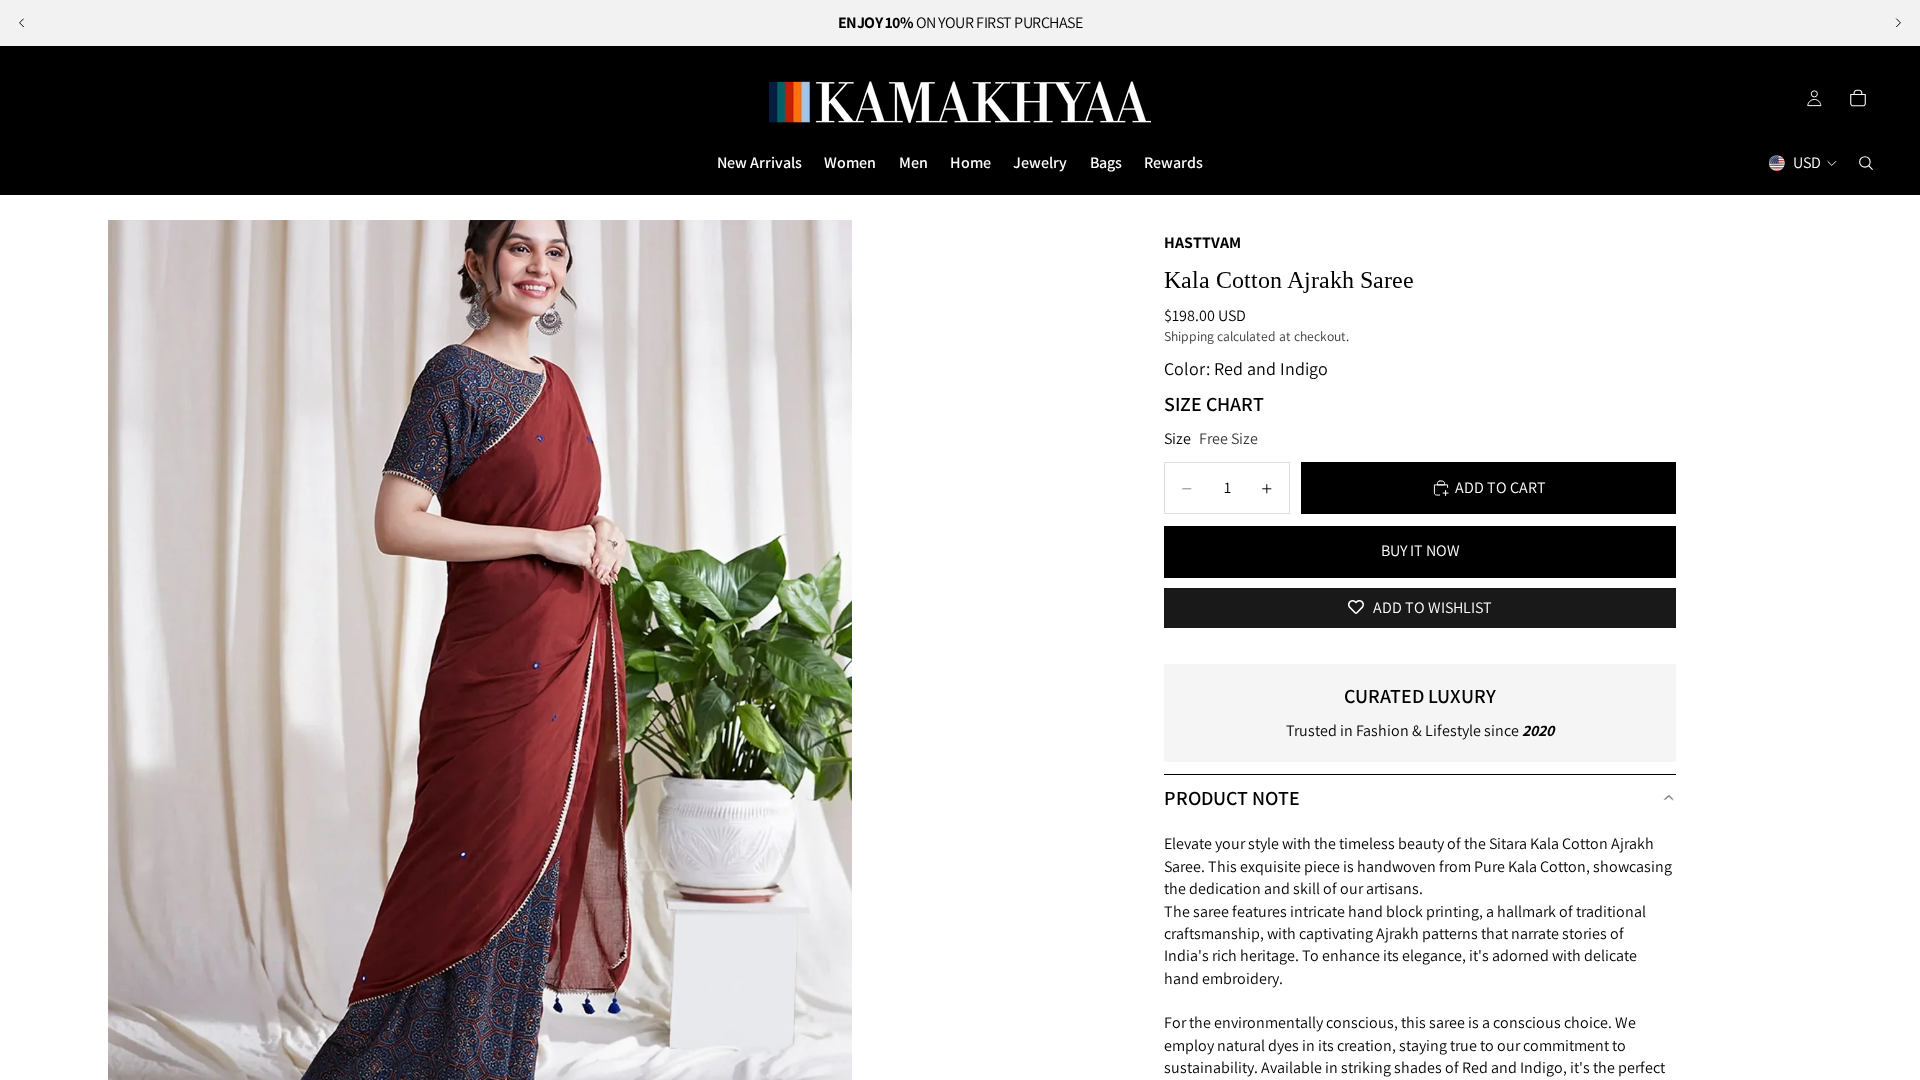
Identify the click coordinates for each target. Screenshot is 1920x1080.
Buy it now (1420, 550)
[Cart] (1858, 98)
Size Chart (1214, 404)
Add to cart (1500, 487)
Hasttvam (1202, 242)
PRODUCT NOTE (1232, 798)
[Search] (1866, 163)
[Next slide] (1898, 23)
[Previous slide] (22, 23)
